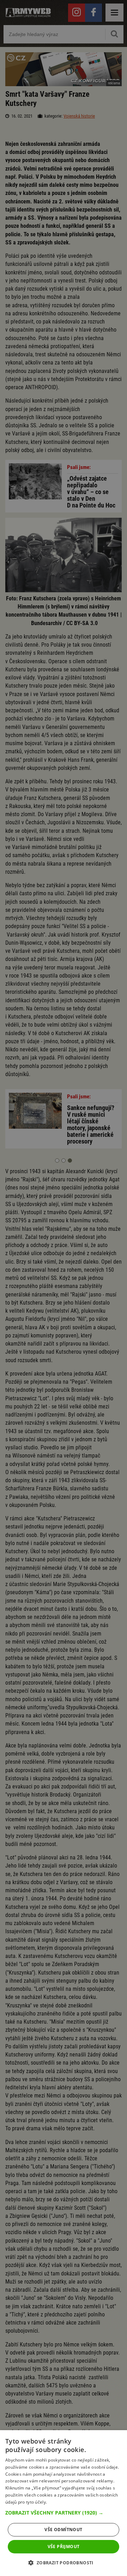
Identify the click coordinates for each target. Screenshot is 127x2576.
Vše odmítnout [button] (63, 2530)
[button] (64, 2513)
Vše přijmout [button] (64, 2547)
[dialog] (64, 2503)
